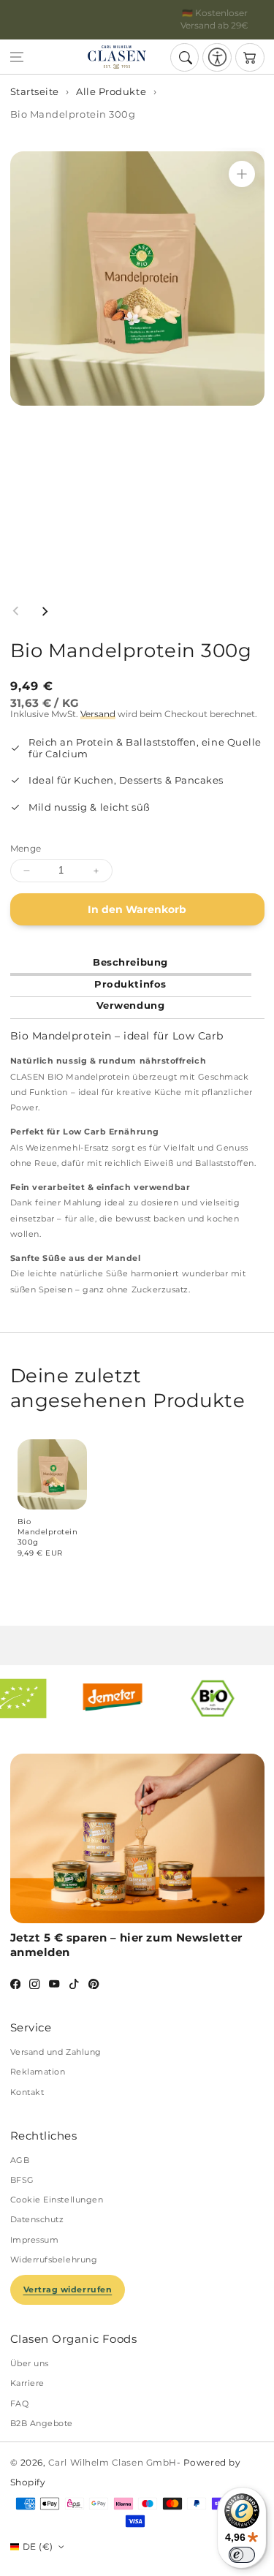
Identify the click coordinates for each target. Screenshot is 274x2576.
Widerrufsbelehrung (54, 2259)
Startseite (35, 92)
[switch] (242, 2555)
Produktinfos (130, 984)
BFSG (22, 2180)
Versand (98, 714)
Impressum (35, 2240)
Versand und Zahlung (56, 2052)
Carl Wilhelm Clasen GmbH (113, 2463)
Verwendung (130, 1005)
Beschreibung (130, 962)
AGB (20, 2160)
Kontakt (27, 2092)
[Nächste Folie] (45, 611)
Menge (26, 849)
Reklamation (38, 2072)
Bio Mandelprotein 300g (73, 114)
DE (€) (38, 2547)
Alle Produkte (111, 92)
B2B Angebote (42, 2423)
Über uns (30, 2363)
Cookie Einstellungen (57, 2200)
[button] (17, 58)
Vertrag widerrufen (68, 2289)
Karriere (27, 2383)
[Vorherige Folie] (16, 611)
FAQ (20, 2403)
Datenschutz (37, 2219)
